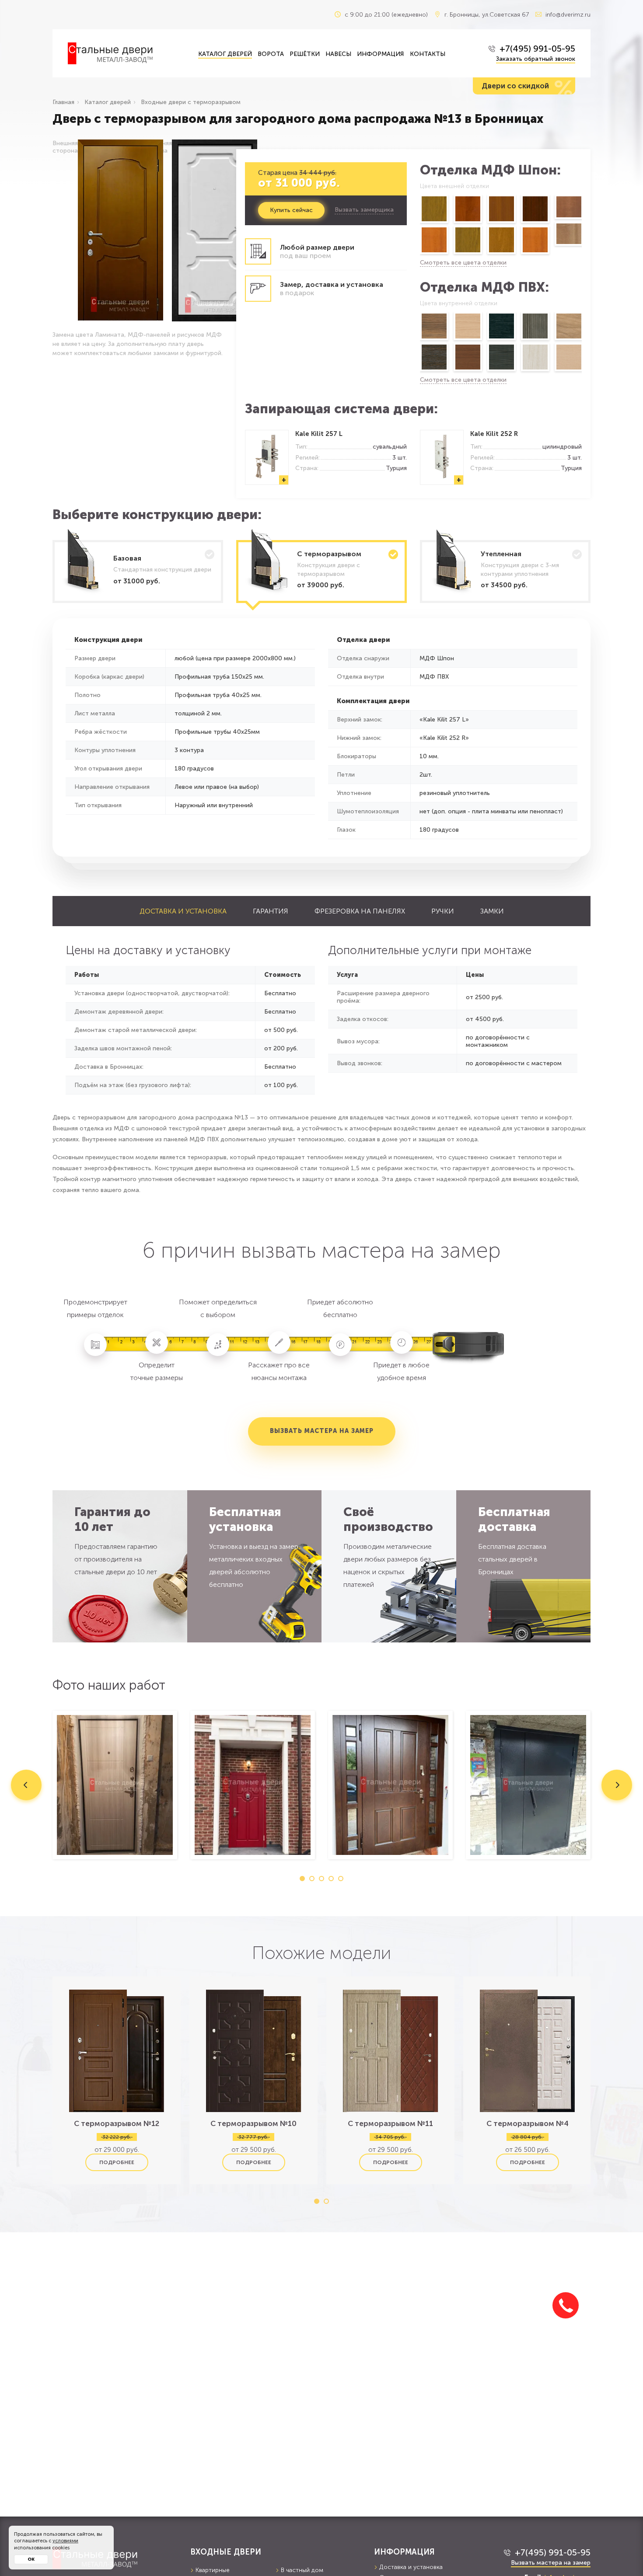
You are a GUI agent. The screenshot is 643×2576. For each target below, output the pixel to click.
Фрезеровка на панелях (360, 911)
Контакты (428, 54)
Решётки (305, 54)
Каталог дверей (225, 54)
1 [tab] (302, 1879)
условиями (65, 2541)
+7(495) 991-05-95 (537, 49)
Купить (291, 210)
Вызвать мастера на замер (322, 1431)
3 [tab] (321, 1879)
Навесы (338, 54)
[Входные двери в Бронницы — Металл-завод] (126, 53)
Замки (492, 911)
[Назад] (419, 226)
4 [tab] (331, 1879)
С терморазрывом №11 (390, 2123)
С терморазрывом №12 (117, 2123)
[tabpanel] (115, 1785)
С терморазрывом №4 (528, 2123)
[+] (267, 476)
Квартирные (213, 2570)
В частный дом (302, 2570)
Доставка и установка (183, 911)
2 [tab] (312, 1879)
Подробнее (117, 2162)
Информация (380, 54)
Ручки (443, 911)
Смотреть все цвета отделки (463, 263)
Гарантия (271, 911)
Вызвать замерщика (364, 210)
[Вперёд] (582, 226)
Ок (31, 2559)
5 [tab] (341, 1879)
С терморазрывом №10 (253, 2123)
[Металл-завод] (115, 2558)
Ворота (271, 54)
